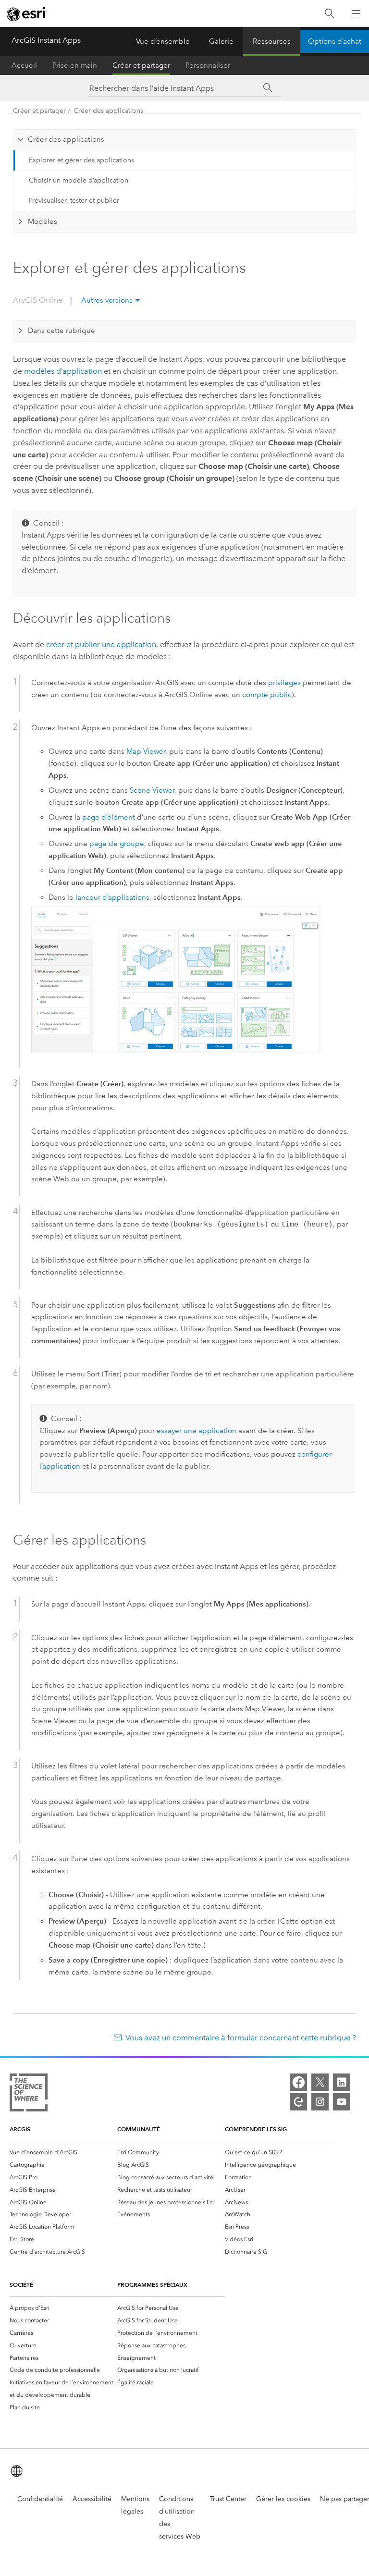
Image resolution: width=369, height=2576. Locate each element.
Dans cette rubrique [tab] (61, 331)
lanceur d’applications (112, 897)
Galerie (221, 41)
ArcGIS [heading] (20, 2129)
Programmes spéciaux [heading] (152, 2285)
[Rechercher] (330, 14)
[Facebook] (298, 2082)
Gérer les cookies (283, 2499)
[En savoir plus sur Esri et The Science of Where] (29, 2094)
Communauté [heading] (139, 2129)
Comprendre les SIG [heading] (256, 2129)
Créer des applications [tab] (66, 139)
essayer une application (197, 1431)
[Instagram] (320, 2102)
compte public (267, 695)
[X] (320, 2082)
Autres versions (107, 300)
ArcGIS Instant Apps (46, 40)
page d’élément (109, 817)
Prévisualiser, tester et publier (74, 201)
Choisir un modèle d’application (79, 180)
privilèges (284, 683)
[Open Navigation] (356, 13)
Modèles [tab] (43, 221)
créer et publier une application (101, 644)
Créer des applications (108, 111)
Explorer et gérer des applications (81, 160)
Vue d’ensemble (163, 41)
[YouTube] (342, 2102)
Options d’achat (335, 41)
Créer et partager (141, 65)
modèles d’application (63, 371)
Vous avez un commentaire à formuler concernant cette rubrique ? (241, 2038)
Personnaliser (208, 65)
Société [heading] (21, 2285)
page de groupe (117, 844)
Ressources (272, 41)
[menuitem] (63, 2152)
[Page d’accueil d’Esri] (27, 14)
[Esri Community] (298, 2102)
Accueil (24, 65)
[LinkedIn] (342, 2082)
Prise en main (75, 65)
